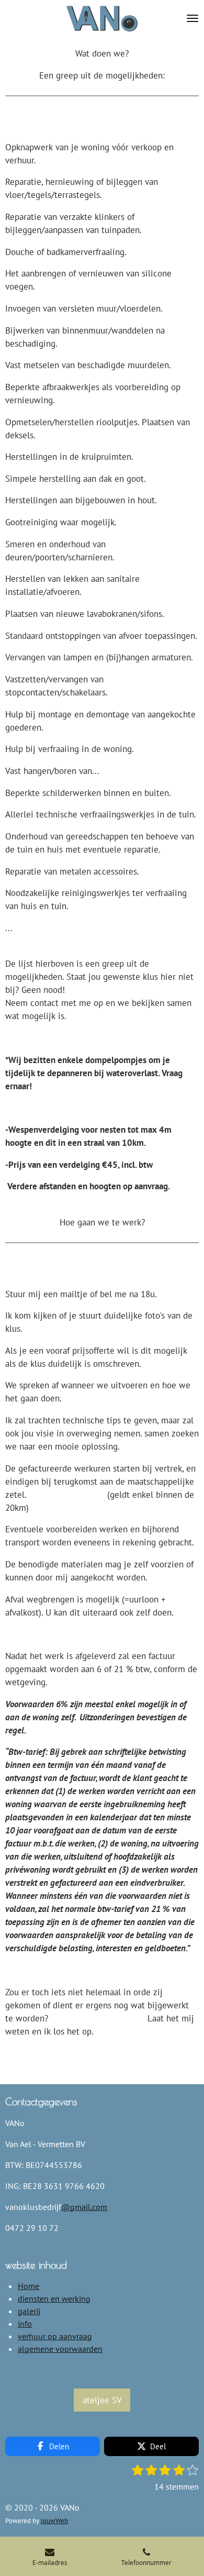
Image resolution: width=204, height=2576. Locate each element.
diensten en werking (54, 2298)
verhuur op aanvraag (55, 2336)
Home (29, 2286)
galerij (29, 2311)
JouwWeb (54, 2520)
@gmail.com (84, 2207)
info (25, 2324)
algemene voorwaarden (60, 2349)
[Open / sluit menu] (192, 18)
